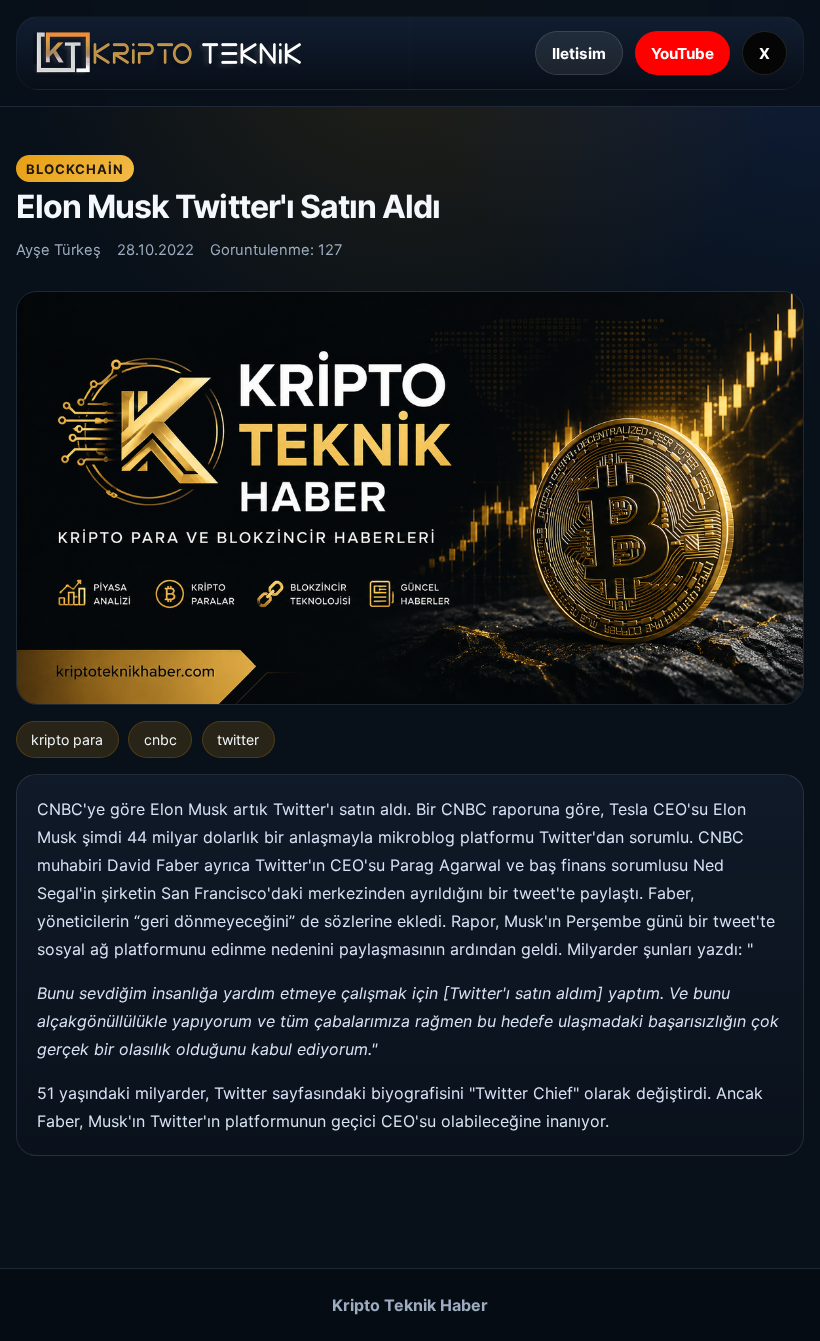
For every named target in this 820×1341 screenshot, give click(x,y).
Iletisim (579, 53)
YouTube (682, 53)
